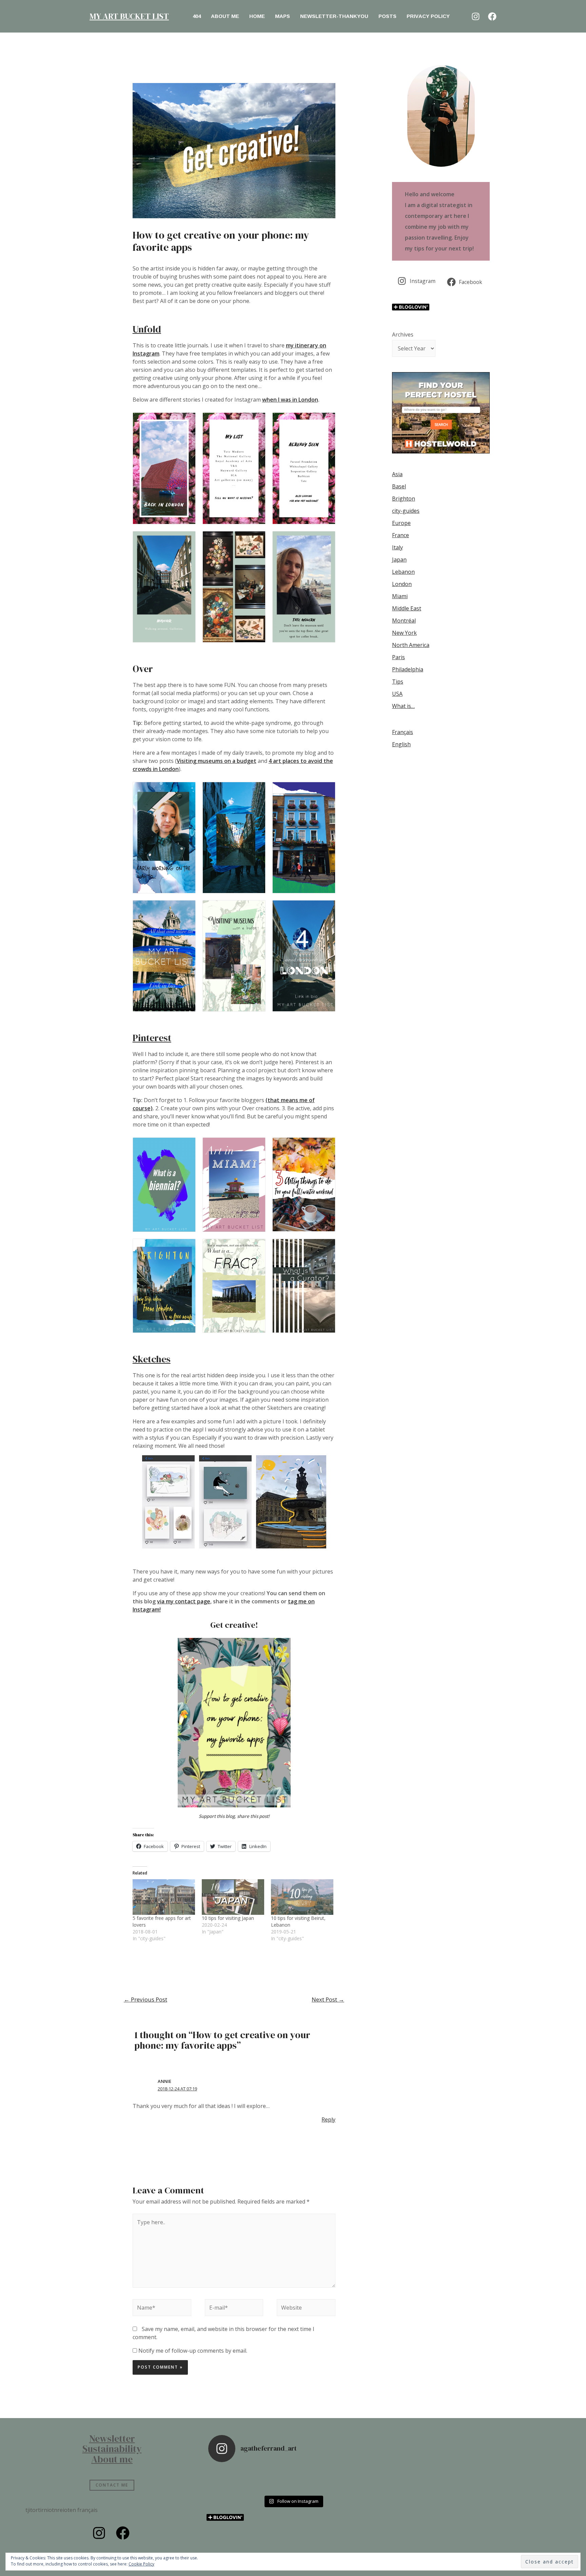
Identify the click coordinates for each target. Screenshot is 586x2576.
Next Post (328, 1999)
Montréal (404, 621)
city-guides (406, 511)
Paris (398, 657)
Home (257, 16)
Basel (399, 486)
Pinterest (152, 1038)
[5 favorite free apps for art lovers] (164, 1897)
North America (411, 645)
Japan (399, 560)
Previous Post (145, 1999)
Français (403, 732)
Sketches (152, 1359)
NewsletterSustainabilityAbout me (112, 2449)
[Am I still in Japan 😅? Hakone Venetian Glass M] (314, 2480)
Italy (397, 547)
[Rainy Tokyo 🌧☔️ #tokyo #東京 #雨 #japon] (229, 2480)
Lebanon (403, 572)
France (401, 535)
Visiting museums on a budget (217, 761)
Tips (398, 682)
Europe (401, 523)
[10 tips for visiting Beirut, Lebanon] (302, 1897)
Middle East (407, 608)
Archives (403, 334)
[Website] (306, 2309)
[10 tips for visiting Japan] (233, 1897)
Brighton (404, 499)
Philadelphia (408, 669)
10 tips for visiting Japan (228, 1918)
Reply (328, 2119)
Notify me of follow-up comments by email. (193, 2351)
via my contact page (184, 1601)
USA (397, 694)
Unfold (147, 329)
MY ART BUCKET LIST (129, 16)
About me (225, 16)
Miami (400, 596)
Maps (282, 16)
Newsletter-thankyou (334, 16)
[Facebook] (492, 16)
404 (197, 16)
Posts (387, 16)
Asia (397, 474)
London (402, 584)
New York (404, 633)
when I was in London (290, 400)
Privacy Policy (428, 16)
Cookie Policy (141, 2564)
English (401, 744)
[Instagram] (476, 16)
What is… (403, 706)
